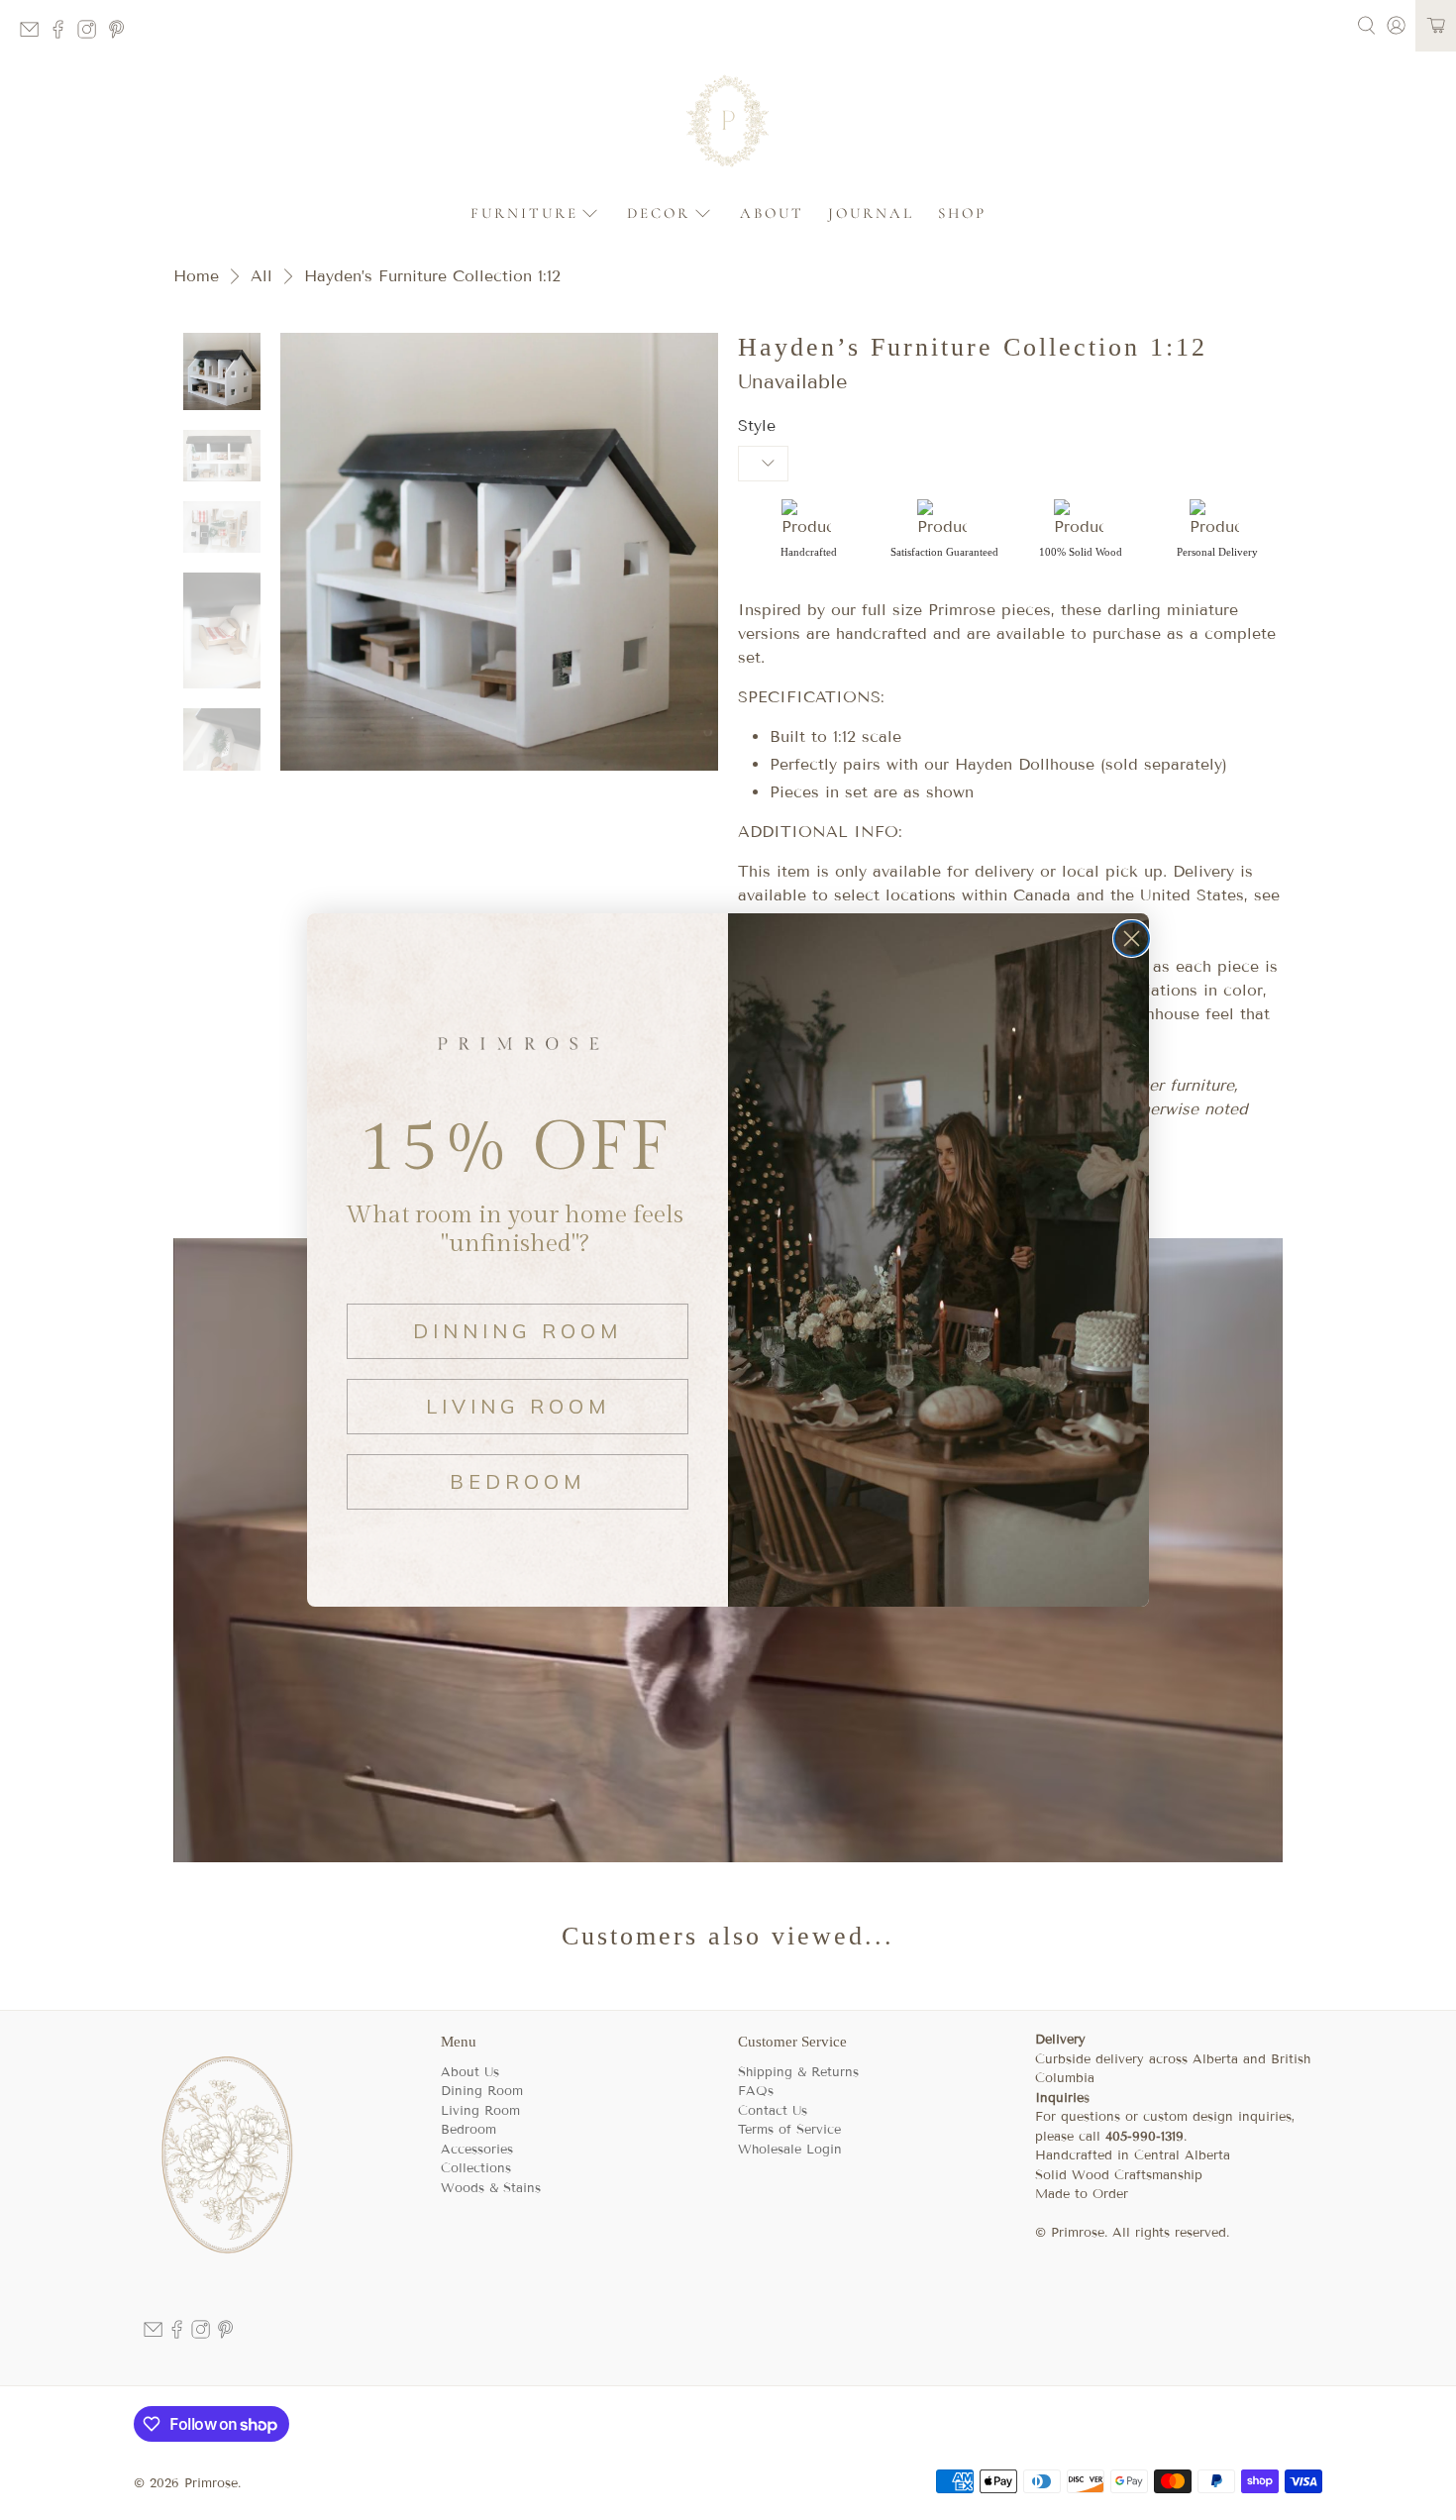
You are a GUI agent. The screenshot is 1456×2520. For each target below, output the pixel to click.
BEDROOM (518, 1481)
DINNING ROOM (518, 1331)
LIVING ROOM (518, 1406)
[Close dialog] (1132, 939)
